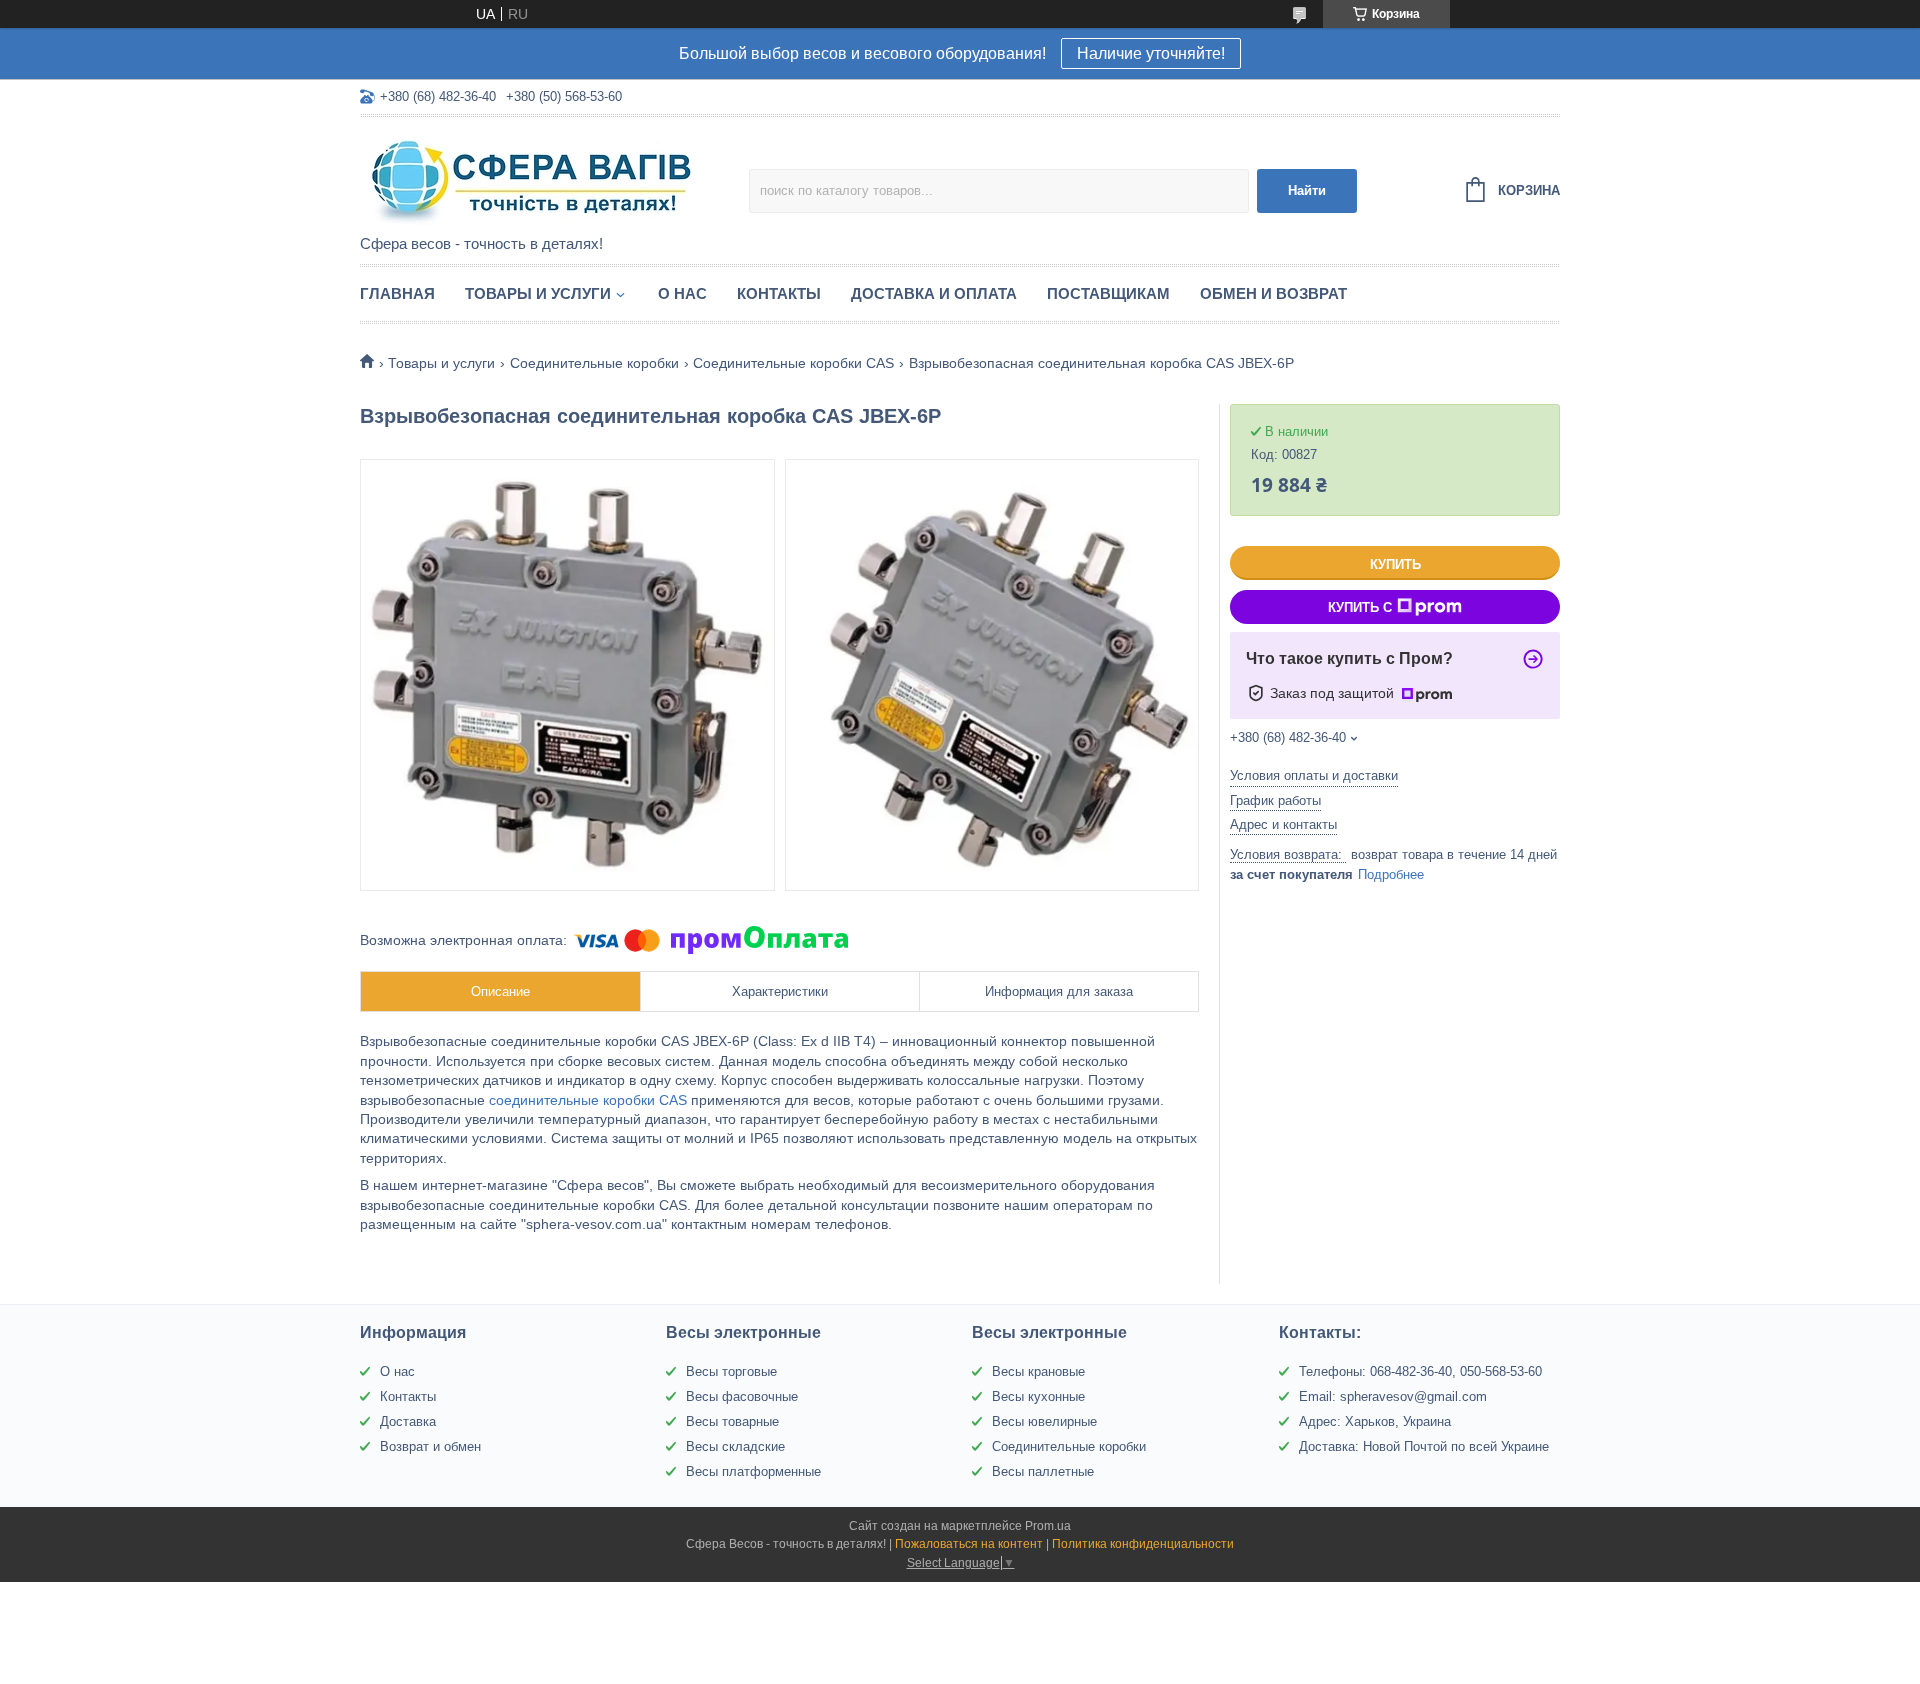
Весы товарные (732, 1421)
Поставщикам (1108, 293)
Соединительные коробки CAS (793, 363)
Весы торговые (731, 1371)
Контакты (779, 293)
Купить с (1360, 607)
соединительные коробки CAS (588, 1100)
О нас (682, 293)
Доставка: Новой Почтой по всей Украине (1424, 1446)
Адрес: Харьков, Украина (1375, 1421)
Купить (1395, 564)
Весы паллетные (1043, 1471)
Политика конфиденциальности (1143, 1544)
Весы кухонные (1038, 1396)
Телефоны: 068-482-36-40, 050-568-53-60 (1420, 1371)
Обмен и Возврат (1273, 293)
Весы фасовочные (742, 1396)
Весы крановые (1038, 1371)
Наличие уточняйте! (1151, 53)
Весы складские (735, 1446)
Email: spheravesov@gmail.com (1393, 1396)
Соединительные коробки (594, 363)
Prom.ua (1048, 1526)
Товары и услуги (538, 293)
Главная (397, 293)
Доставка (408, 1421)
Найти (1307, 190)
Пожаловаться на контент (969, 1544)
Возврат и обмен (430, 1446)
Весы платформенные (753, 1471)
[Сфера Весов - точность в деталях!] (535, 177)
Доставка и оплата (934, 293)
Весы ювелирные (1044, 1421)
